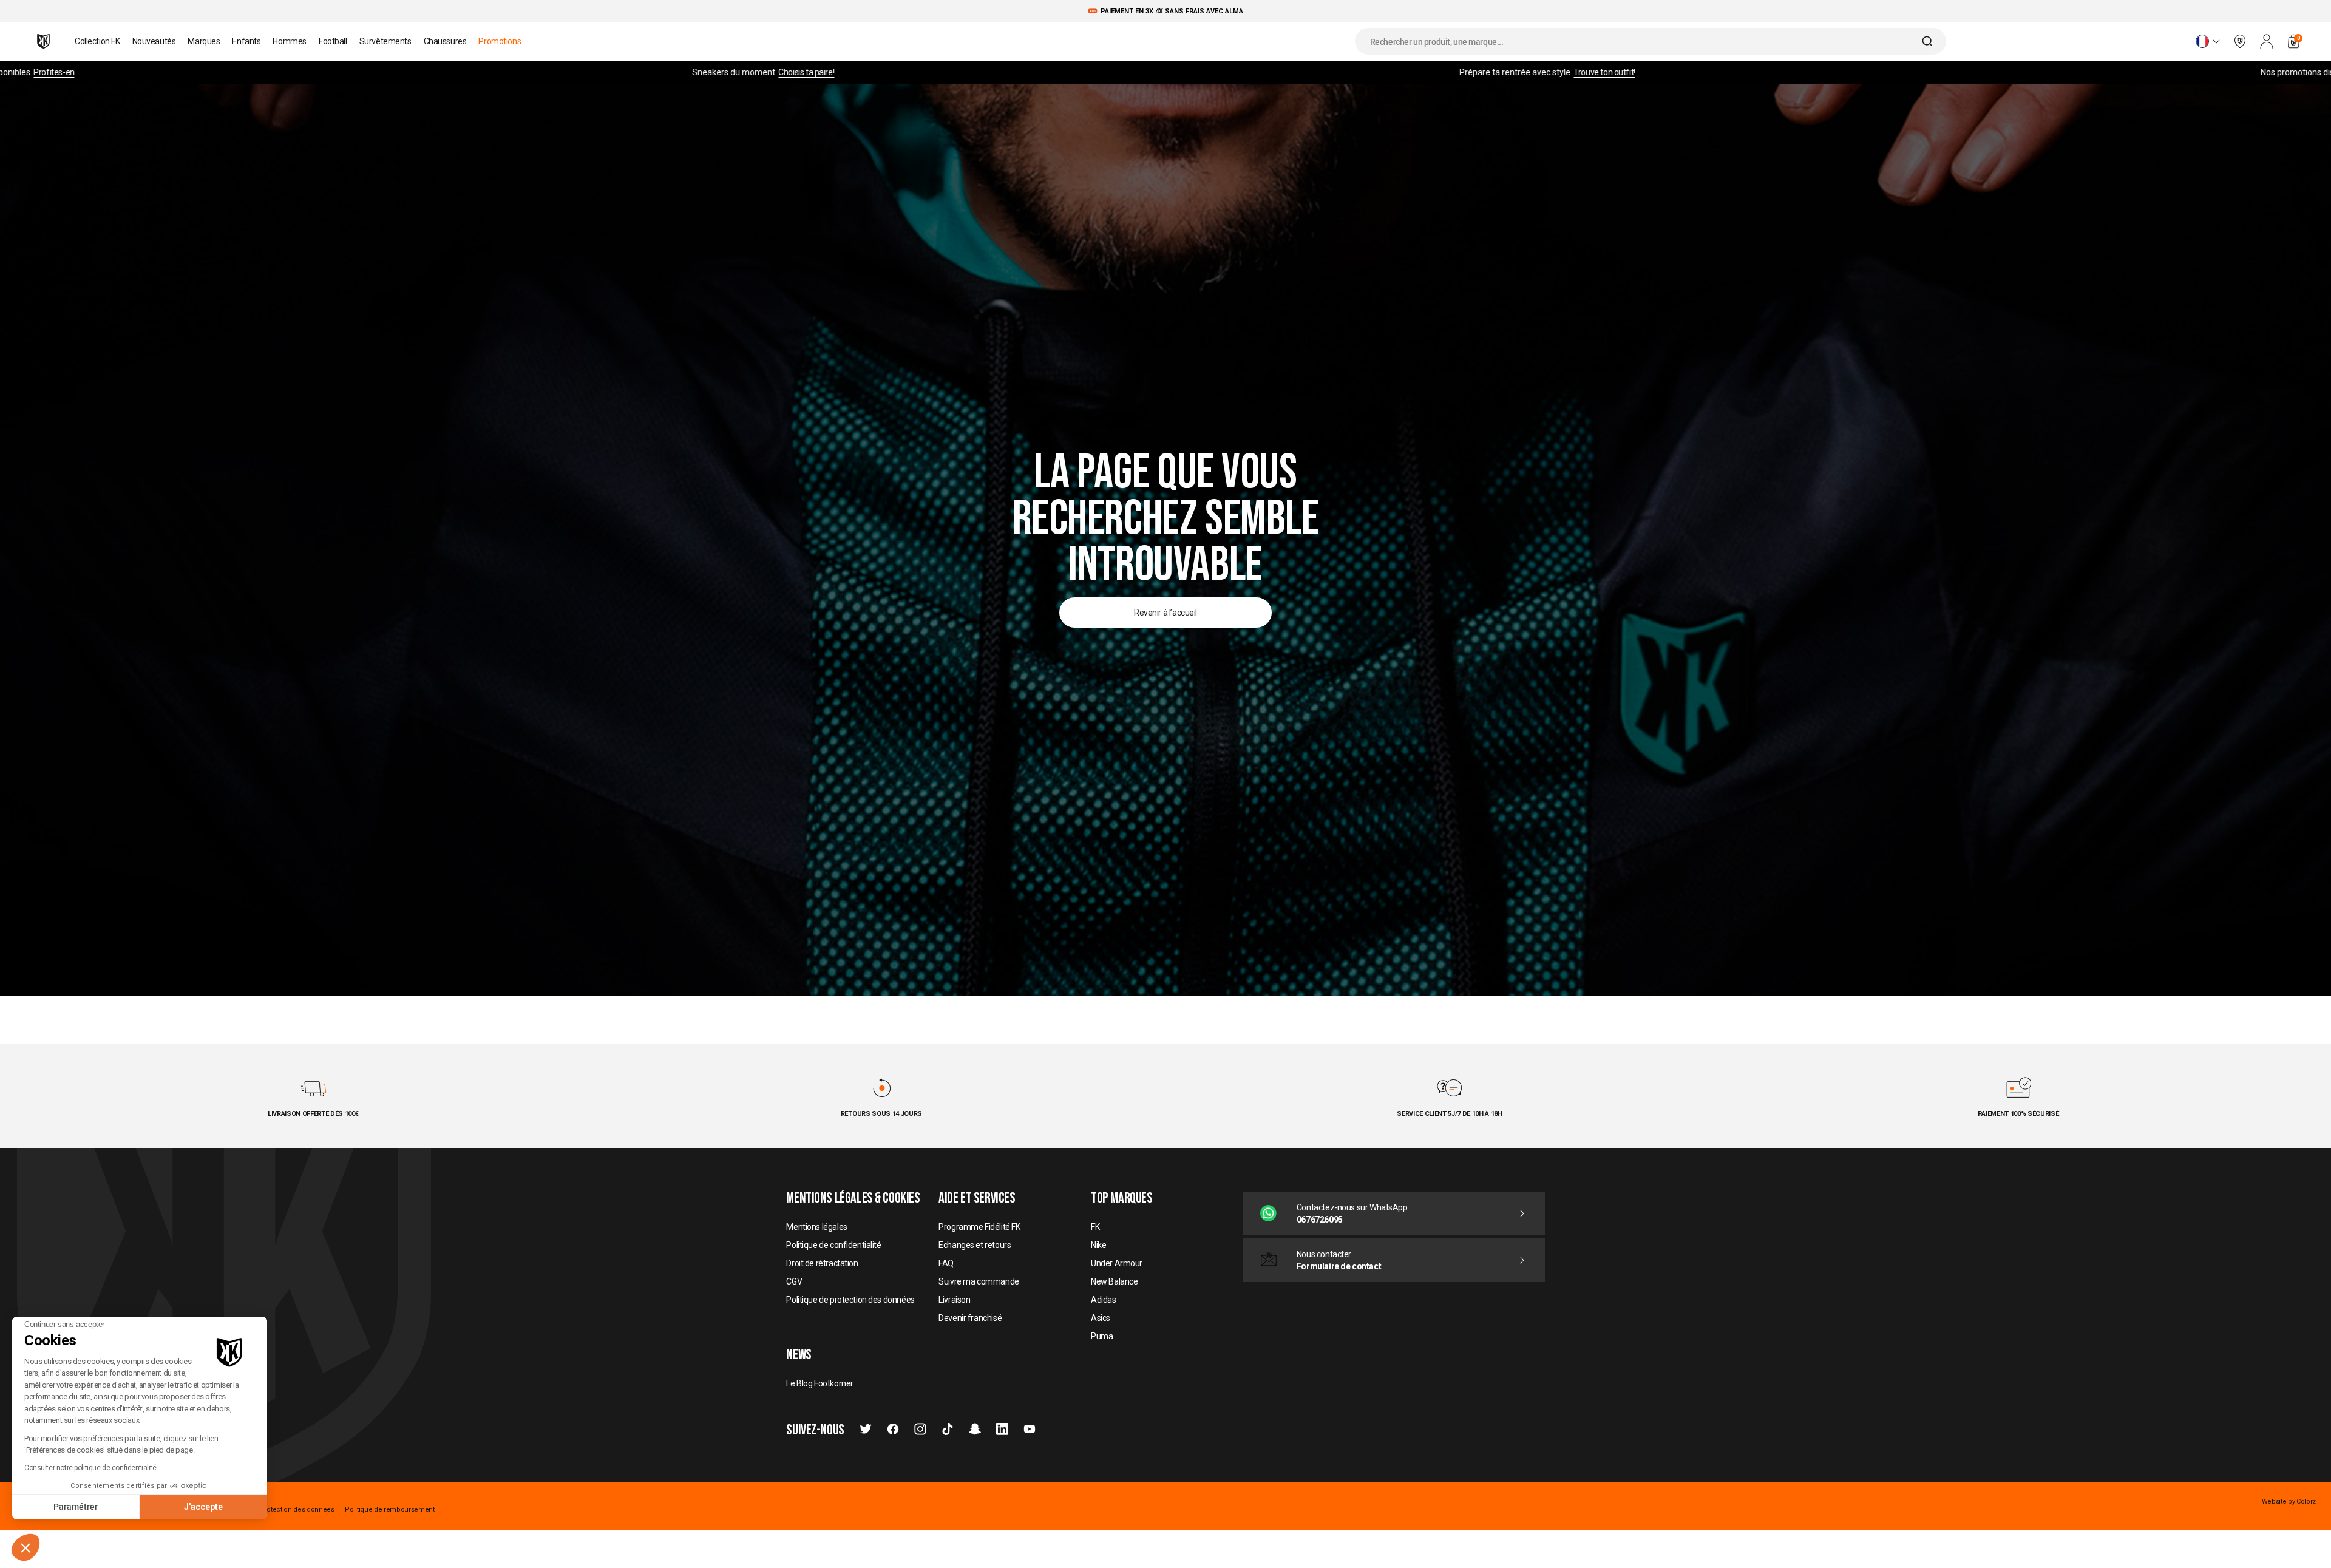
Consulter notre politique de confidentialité (90, 1468)
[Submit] (1929, 41)
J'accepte (203, 1507)
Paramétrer (76, 1507)
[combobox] (1651, 41)
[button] (25, 1547)
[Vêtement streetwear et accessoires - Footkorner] (43, 41)
